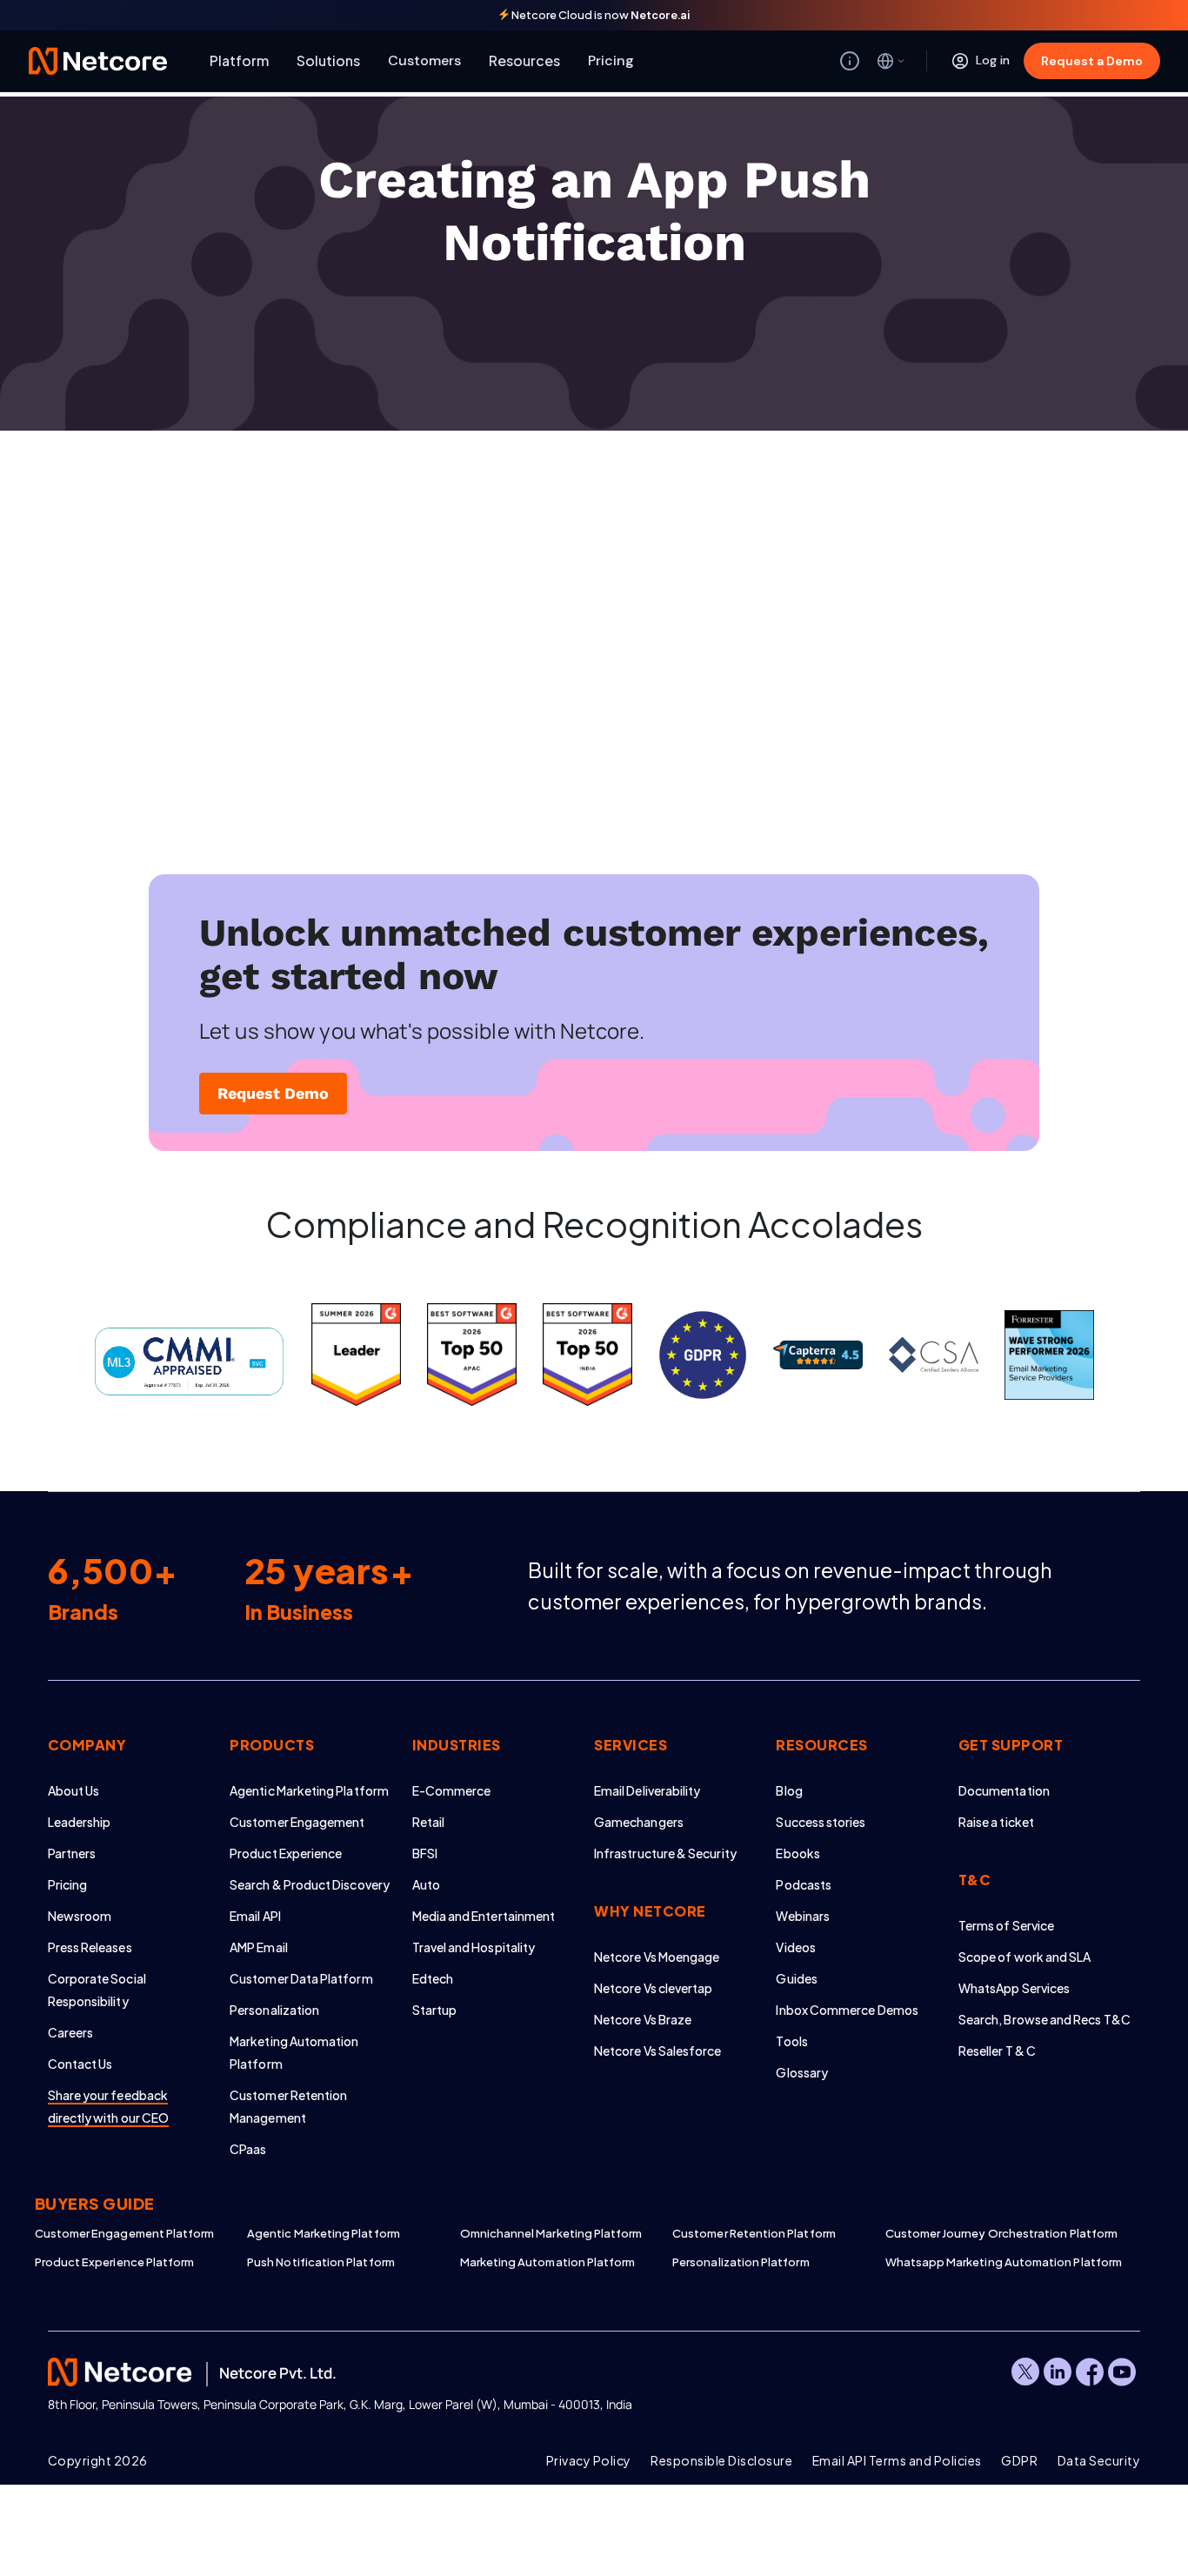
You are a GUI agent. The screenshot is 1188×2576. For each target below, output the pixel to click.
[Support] (850, 61)
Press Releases (90, 1947)
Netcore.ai (661, 15)
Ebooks (798, 1853)
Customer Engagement (297, 1822)
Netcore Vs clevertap (653, 1988)
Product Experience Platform (115, 2262)
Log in (993, 60)
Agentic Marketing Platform (309, 1790)
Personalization (274, 2010)
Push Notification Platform (321, 2262)
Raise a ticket (996, 1822)
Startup (435, 2010)
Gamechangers (639, 1822)
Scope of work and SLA (1024, 1957)
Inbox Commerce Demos (847, 2010)
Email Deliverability (647, 1790)
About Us (74, 1790)
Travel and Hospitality (474, 1947)
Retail (428, 1822)
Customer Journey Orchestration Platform (991, 2233)
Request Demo (273, 1093)
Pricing (611, 60)
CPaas (248, 2149)
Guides (796, 1978)
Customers (424, 60)
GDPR (1019, 2460)
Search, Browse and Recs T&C (1045, 2019)
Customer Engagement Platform (125, 2233)
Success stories (821, 1822)
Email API (255, 1916)
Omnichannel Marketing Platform (551, 2233)
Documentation (1004, 1790)
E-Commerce (452, 1790)
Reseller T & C (997, 2051)
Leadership (80, 1822)
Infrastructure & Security (665, 1853)
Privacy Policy (589, 2460)
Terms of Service (1006, 1925)
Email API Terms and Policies (897, 2460)
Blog (789, 1790)
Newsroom (80, 1916)
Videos (795, 1947)
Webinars (803, 1916)
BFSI (425, 1853)
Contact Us (80, 2064)
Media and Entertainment (484, 1916)
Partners (72, 1853)
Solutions (328, 60)
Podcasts (804, 1884)
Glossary (802, 2072)
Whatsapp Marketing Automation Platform (991, 2262)
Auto (426, 1884)
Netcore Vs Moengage (657, 1957)
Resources (524, 60)
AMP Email (259, 1947)
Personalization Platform (741, 2262)
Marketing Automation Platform (548, 2262)
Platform (239, 60)
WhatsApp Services (1014, 1988)
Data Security (1099, 2460)
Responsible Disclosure (721, 2460)
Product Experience (286, 1853)
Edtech (433, 1978)
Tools (791, 2041)
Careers (71, 2032)
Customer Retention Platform (754, 2233)
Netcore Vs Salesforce (657, 2051)
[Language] (891, 61)
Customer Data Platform (301, 1978)
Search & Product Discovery (310, 1884)
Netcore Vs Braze (643, 2019)
